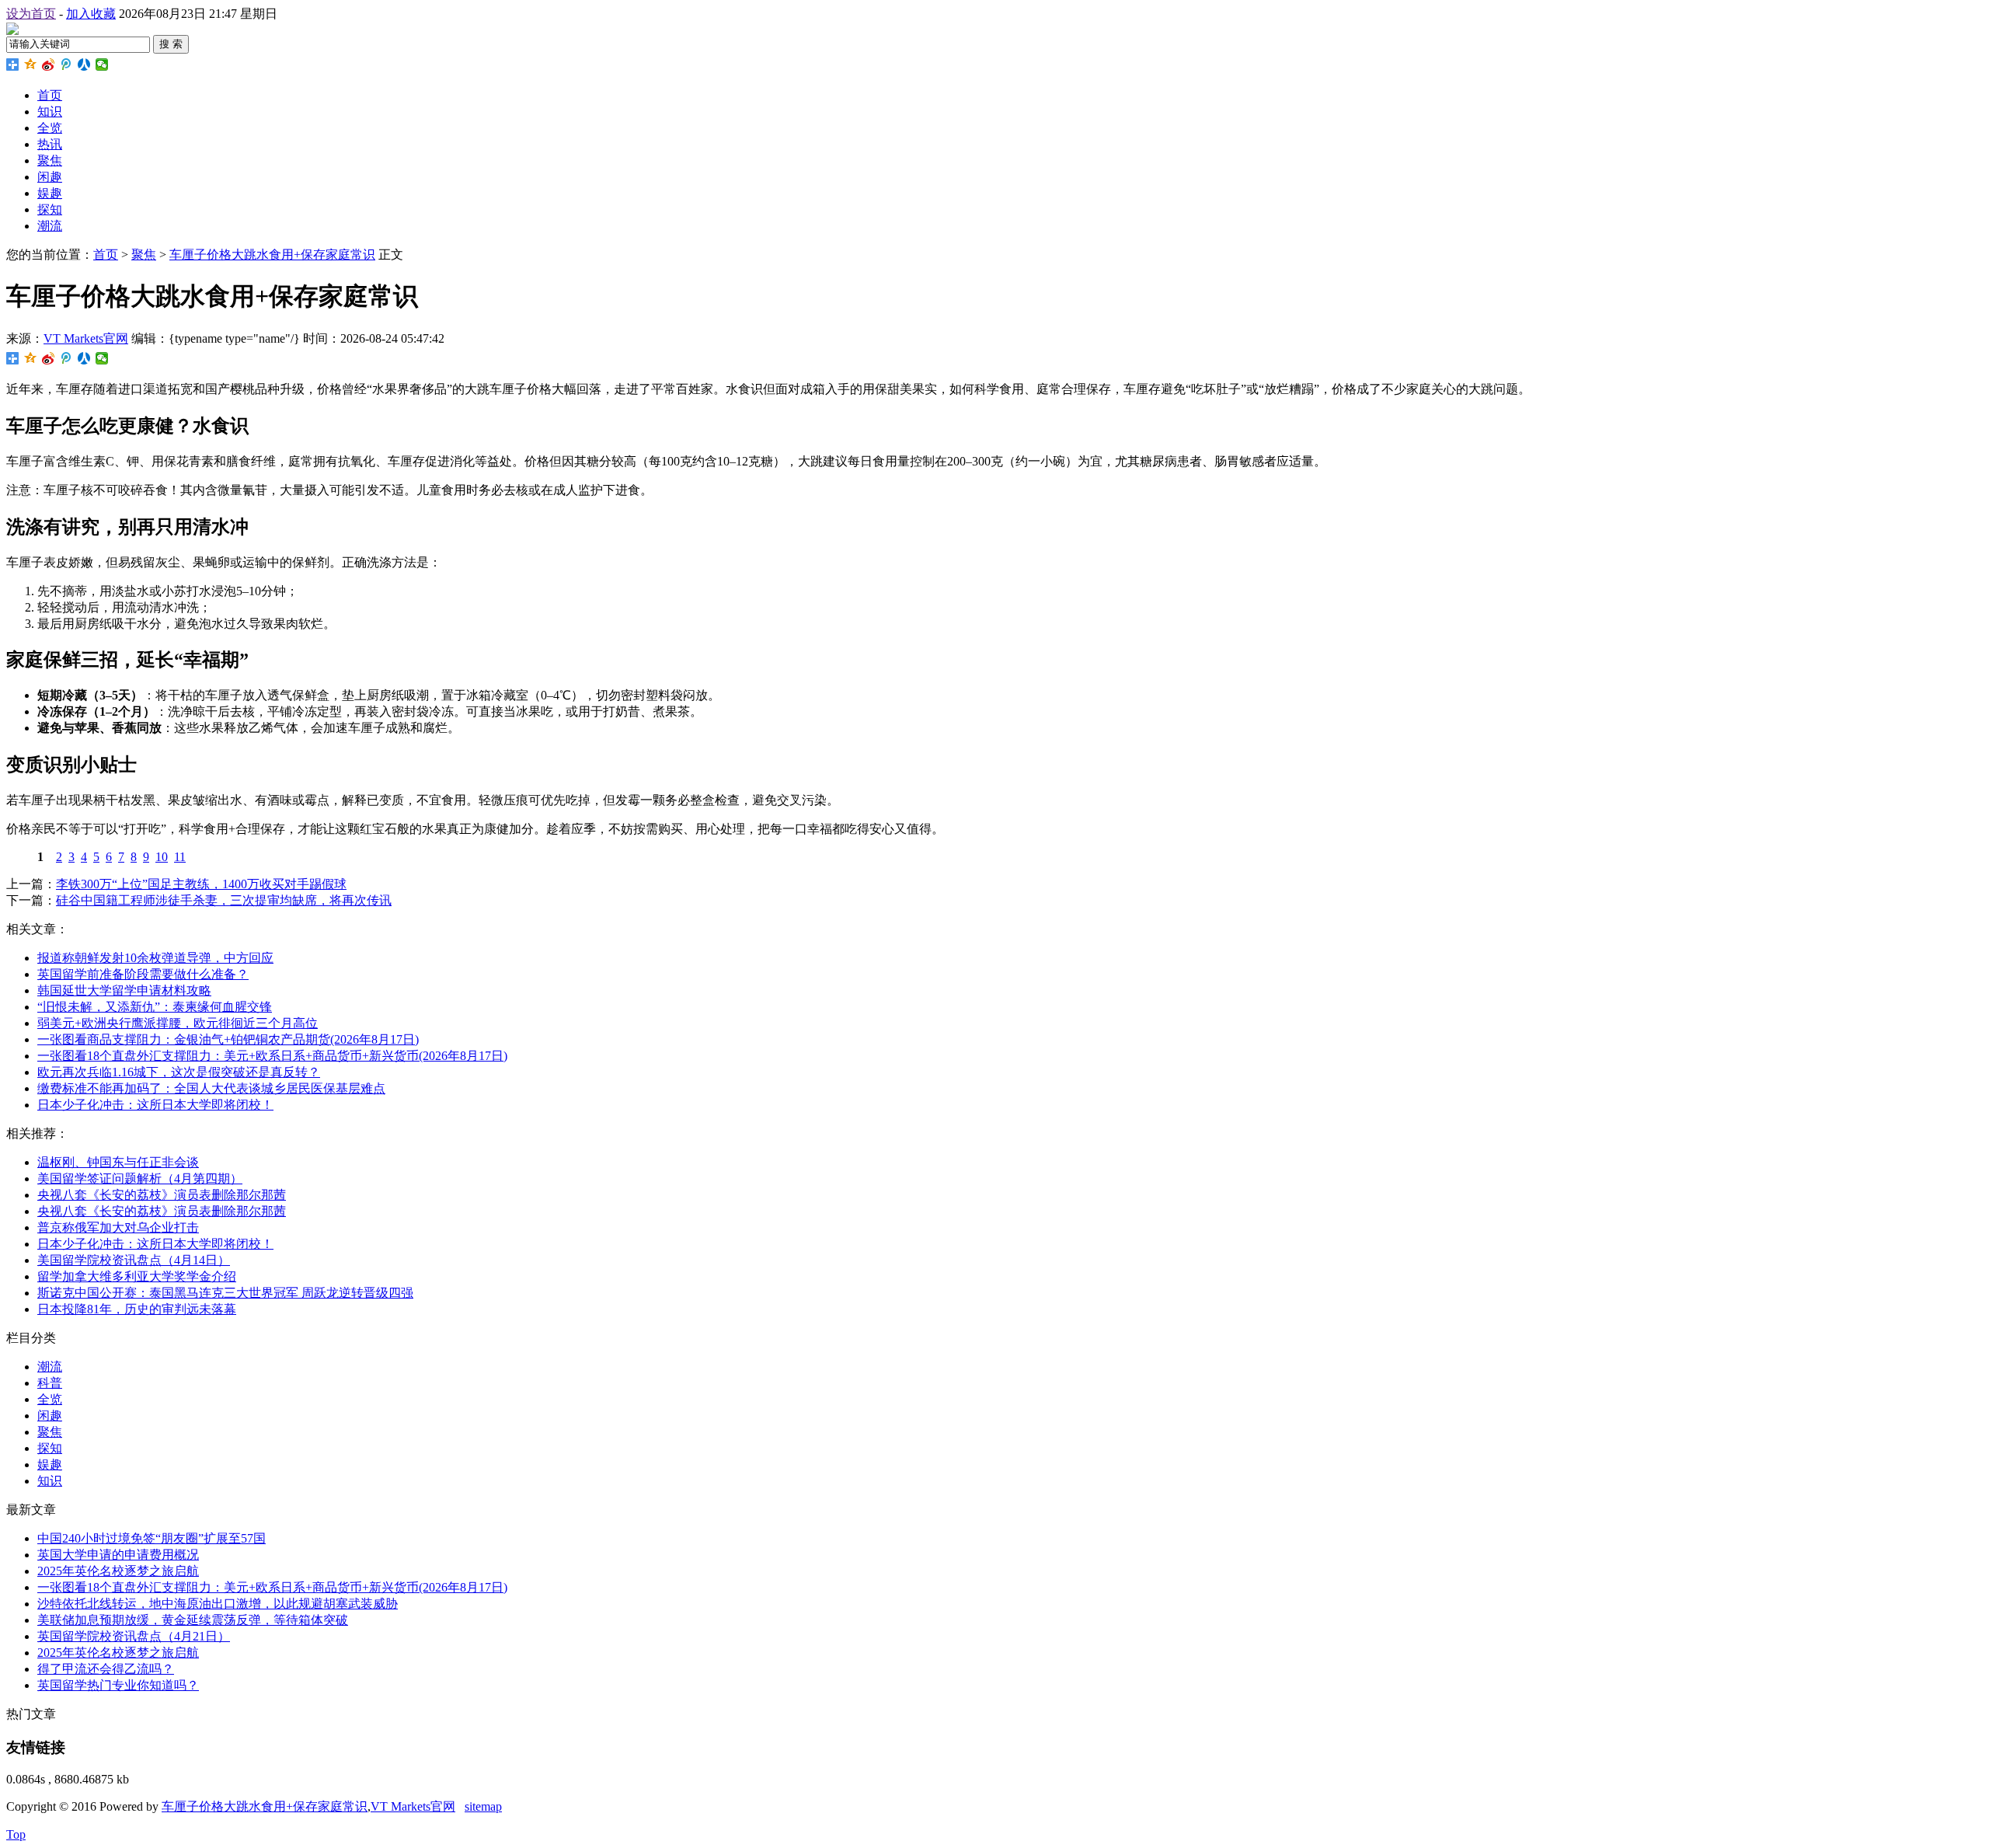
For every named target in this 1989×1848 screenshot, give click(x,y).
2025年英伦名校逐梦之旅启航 (118, 1571)
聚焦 (50, 160)
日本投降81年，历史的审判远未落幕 (137, 1309)
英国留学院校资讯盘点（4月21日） (134, 1636)
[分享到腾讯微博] (66, 65)
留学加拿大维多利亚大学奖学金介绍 (137, 1276)
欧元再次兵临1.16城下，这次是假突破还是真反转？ (179, 1072)
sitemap (483, 1806)
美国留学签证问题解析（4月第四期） (140, 1179)
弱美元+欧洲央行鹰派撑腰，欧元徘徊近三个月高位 (178, 1023)
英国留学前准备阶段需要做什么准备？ (143, 974)
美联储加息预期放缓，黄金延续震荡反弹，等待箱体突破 (193, 1620)
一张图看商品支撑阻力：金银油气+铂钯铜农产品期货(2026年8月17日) (228, 1039)
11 (180, 857)
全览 (50, 128)
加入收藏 (91, 14)
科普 (50, 1383)
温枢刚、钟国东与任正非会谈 (118, 1162)
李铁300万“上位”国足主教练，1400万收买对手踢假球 (201, 884)
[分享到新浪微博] (49, 65)
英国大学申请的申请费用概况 (118, 1555)
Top (16, 1834)
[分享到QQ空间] (31, 65)
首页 (50, 95)
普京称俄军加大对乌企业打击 (118, 1227)
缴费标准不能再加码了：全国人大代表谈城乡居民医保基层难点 (211, 1088)
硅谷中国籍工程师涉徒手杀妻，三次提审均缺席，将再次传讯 (224, 900)
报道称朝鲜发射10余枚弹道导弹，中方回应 (155, 958)
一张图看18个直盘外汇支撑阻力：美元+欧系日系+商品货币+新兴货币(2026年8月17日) (272, 1056)
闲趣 (50, 177)
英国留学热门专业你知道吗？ (118, 1685)
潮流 (50, 226)
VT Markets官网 (86, 338)
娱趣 (50, 193)
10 (162, 857)
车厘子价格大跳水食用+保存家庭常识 (272, 255)
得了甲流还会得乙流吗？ (106, 1669)
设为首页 (31, 14)
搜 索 (171, 44)
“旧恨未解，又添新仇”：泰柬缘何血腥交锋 (155, 1007)
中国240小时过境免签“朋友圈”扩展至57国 (152, 1538)
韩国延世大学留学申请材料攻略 (124, 990)
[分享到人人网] (84, 65)
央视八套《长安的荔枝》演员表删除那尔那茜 (162, 1195)
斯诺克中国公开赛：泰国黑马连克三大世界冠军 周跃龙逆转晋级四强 (225, 1293)
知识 (50, 112)
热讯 (50, 144)
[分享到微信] (102, 65)
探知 (50, 209)
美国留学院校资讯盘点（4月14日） (134, 1260)
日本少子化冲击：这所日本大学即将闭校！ (155, 1105)
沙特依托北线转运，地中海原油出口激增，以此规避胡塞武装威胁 (218, 1604)
